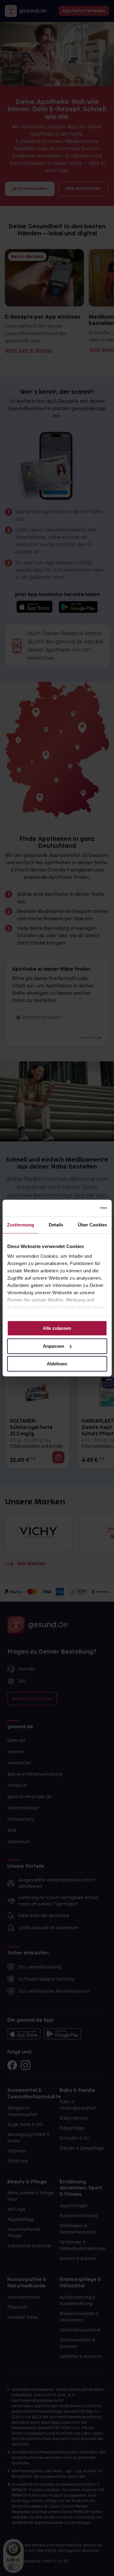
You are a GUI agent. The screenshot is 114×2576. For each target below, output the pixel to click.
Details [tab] (56, 1225)
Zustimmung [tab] (21, 1225)
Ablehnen (57, 1364)
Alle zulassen (57, 1328)
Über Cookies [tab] (92, 1225)
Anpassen (54, 1346)
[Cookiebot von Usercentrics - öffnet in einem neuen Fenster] (81, 1208)
